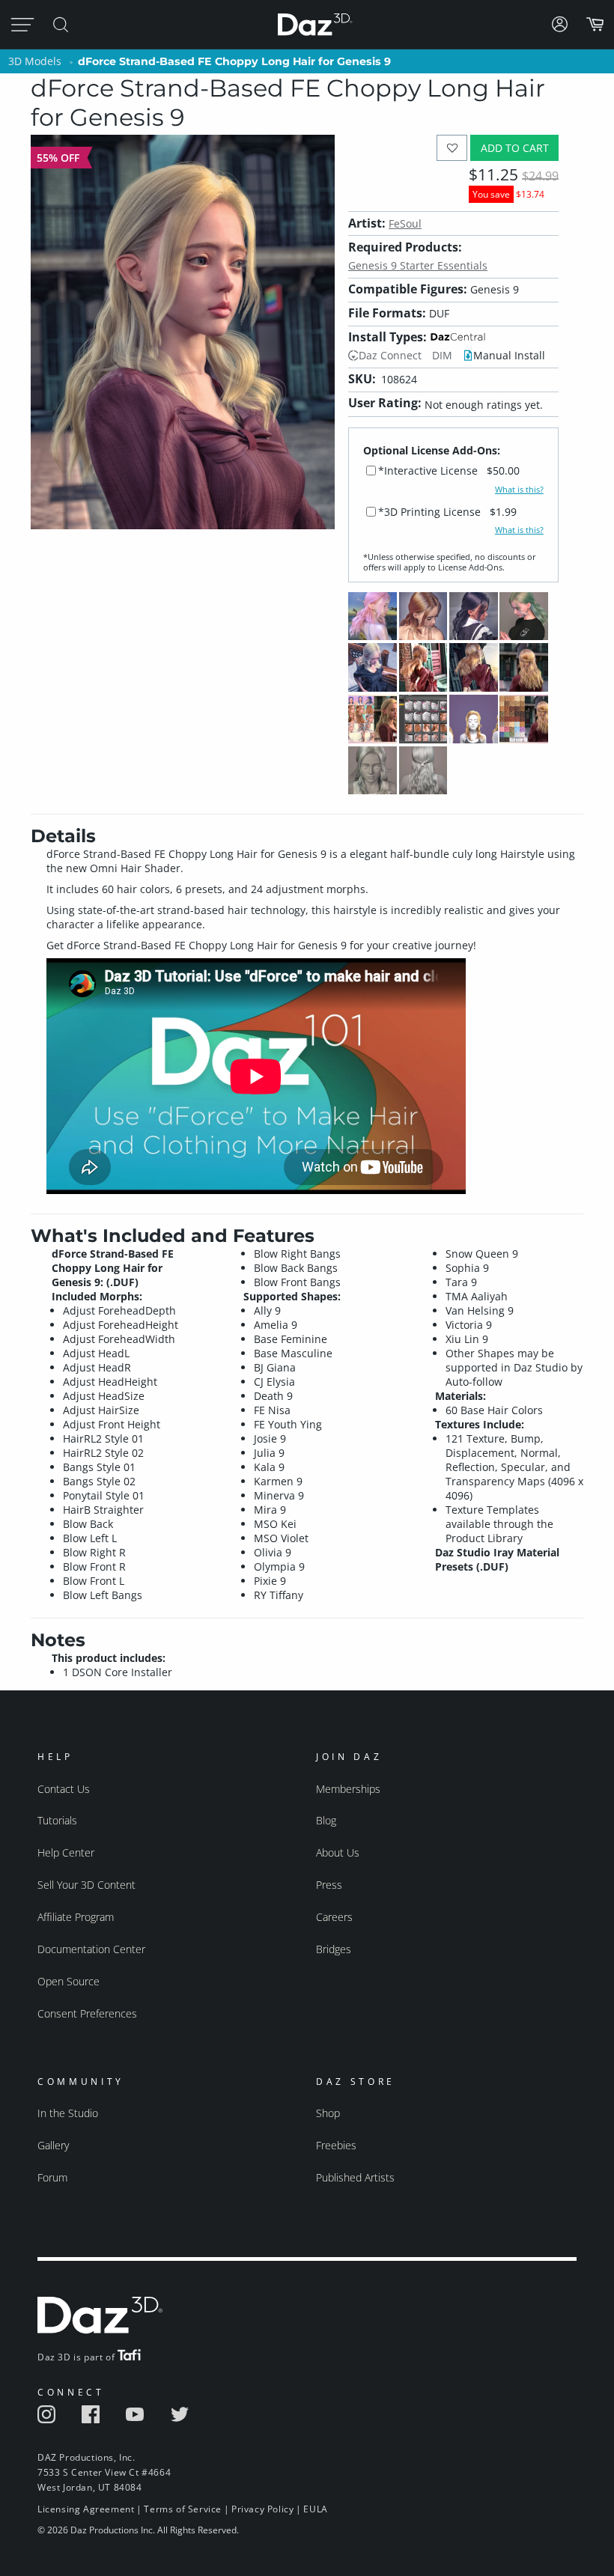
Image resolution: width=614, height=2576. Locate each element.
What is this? (519, 490)
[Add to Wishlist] (452, 148)
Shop (328, 2113)
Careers (334, 1917)
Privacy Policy (262, 2509)
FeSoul (405, 223)
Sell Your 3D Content (86, 1885)
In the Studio (68, 2113)
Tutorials (57, 1820)
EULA (315, 2509)
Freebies (336, 2145)
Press (329, 1885)
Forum (52, 2177)
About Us (338, 1852)
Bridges (334, 1949)
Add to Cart (515, 148)
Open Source (69, 1981)
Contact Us (64, 1789)
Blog (326, 1820)
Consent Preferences (87, 2013)
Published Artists (355, 2177)
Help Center (66, 1852)
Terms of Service (183, 2509)
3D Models (35, 61)
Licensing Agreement (86, 2509)
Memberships (348, 1789)
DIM (442, 355)
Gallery (53, 2145)
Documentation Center (91, 1949)
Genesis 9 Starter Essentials (418, 265)
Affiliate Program (76, 1917)
